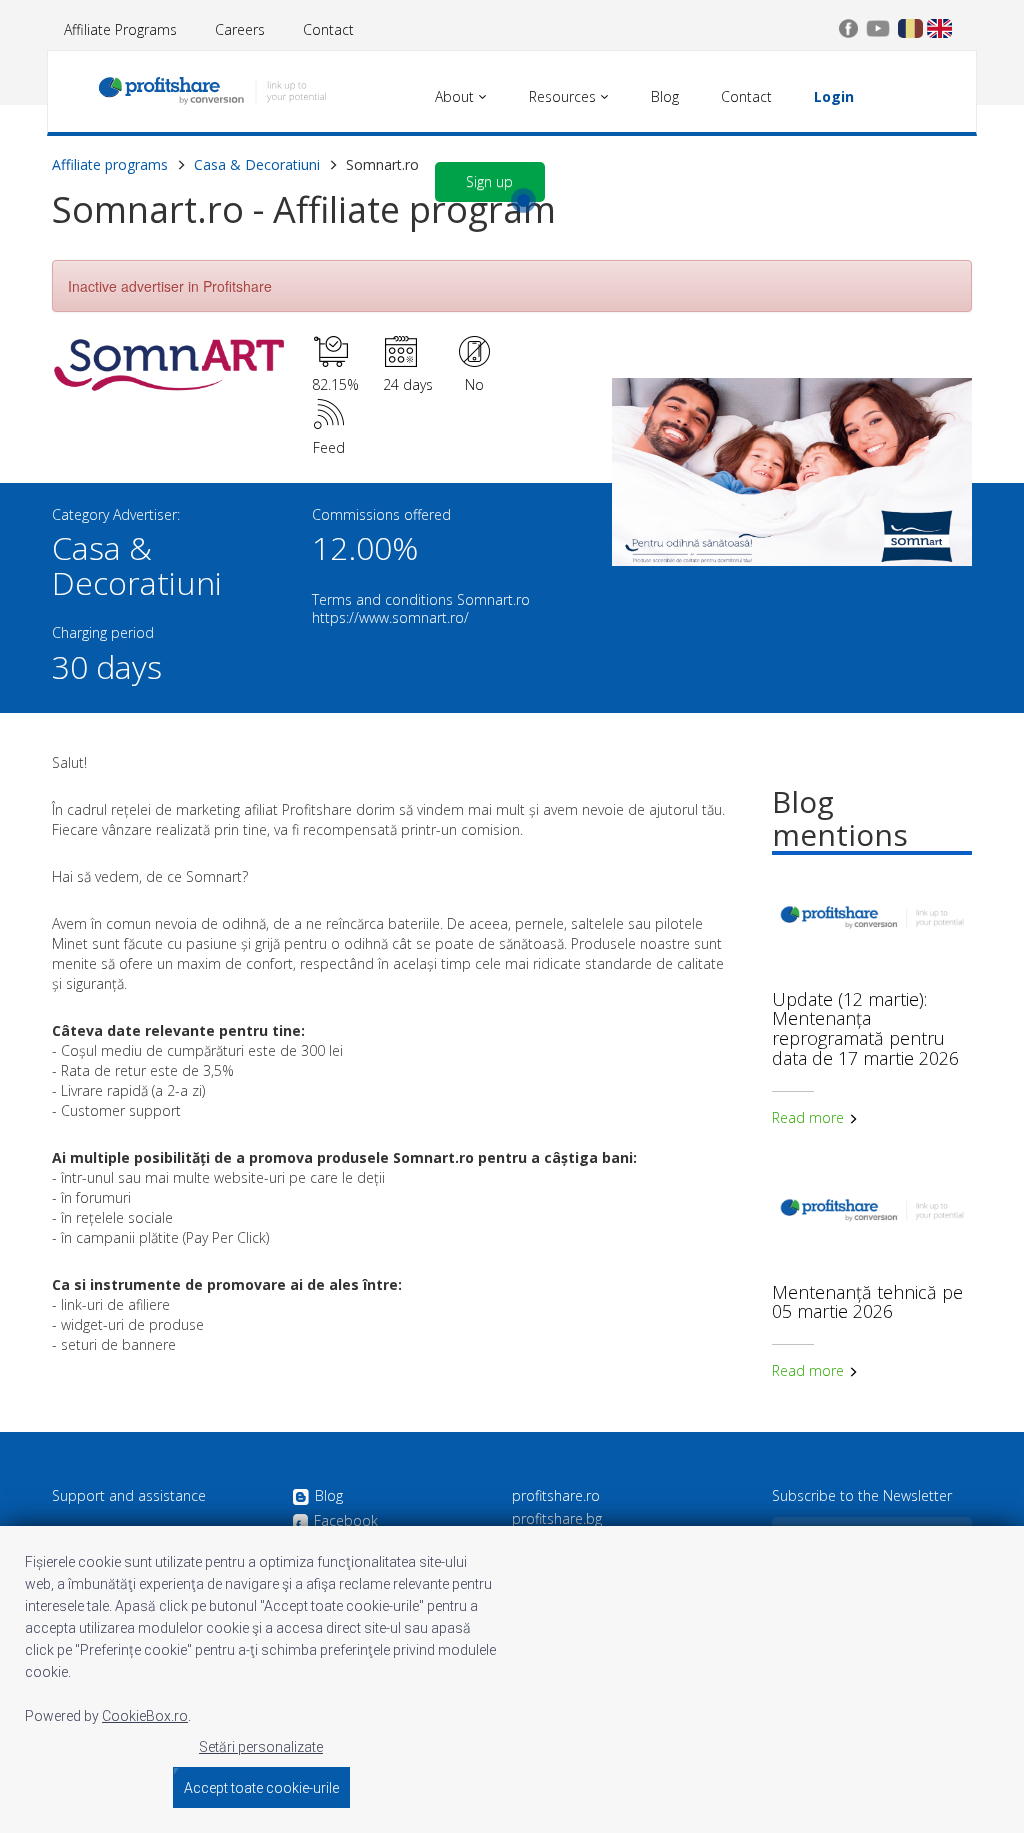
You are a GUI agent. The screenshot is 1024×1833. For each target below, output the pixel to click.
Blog (329, 1496)
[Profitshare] (212, 95)
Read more (810, 1117)
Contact (328, 29)
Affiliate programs (110, 164)
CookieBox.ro (145, 1716)
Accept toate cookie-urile (261, 1788)
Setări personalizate (261, 1747)
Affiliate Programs (120, 29)
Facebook (346, 1521)
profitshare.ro (556, 1496)
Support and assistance (129, 1496)
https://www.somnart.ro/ (390, 617)
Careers (240, 29)
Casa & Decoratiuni (257, 164)
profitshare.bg (557, 1519)
